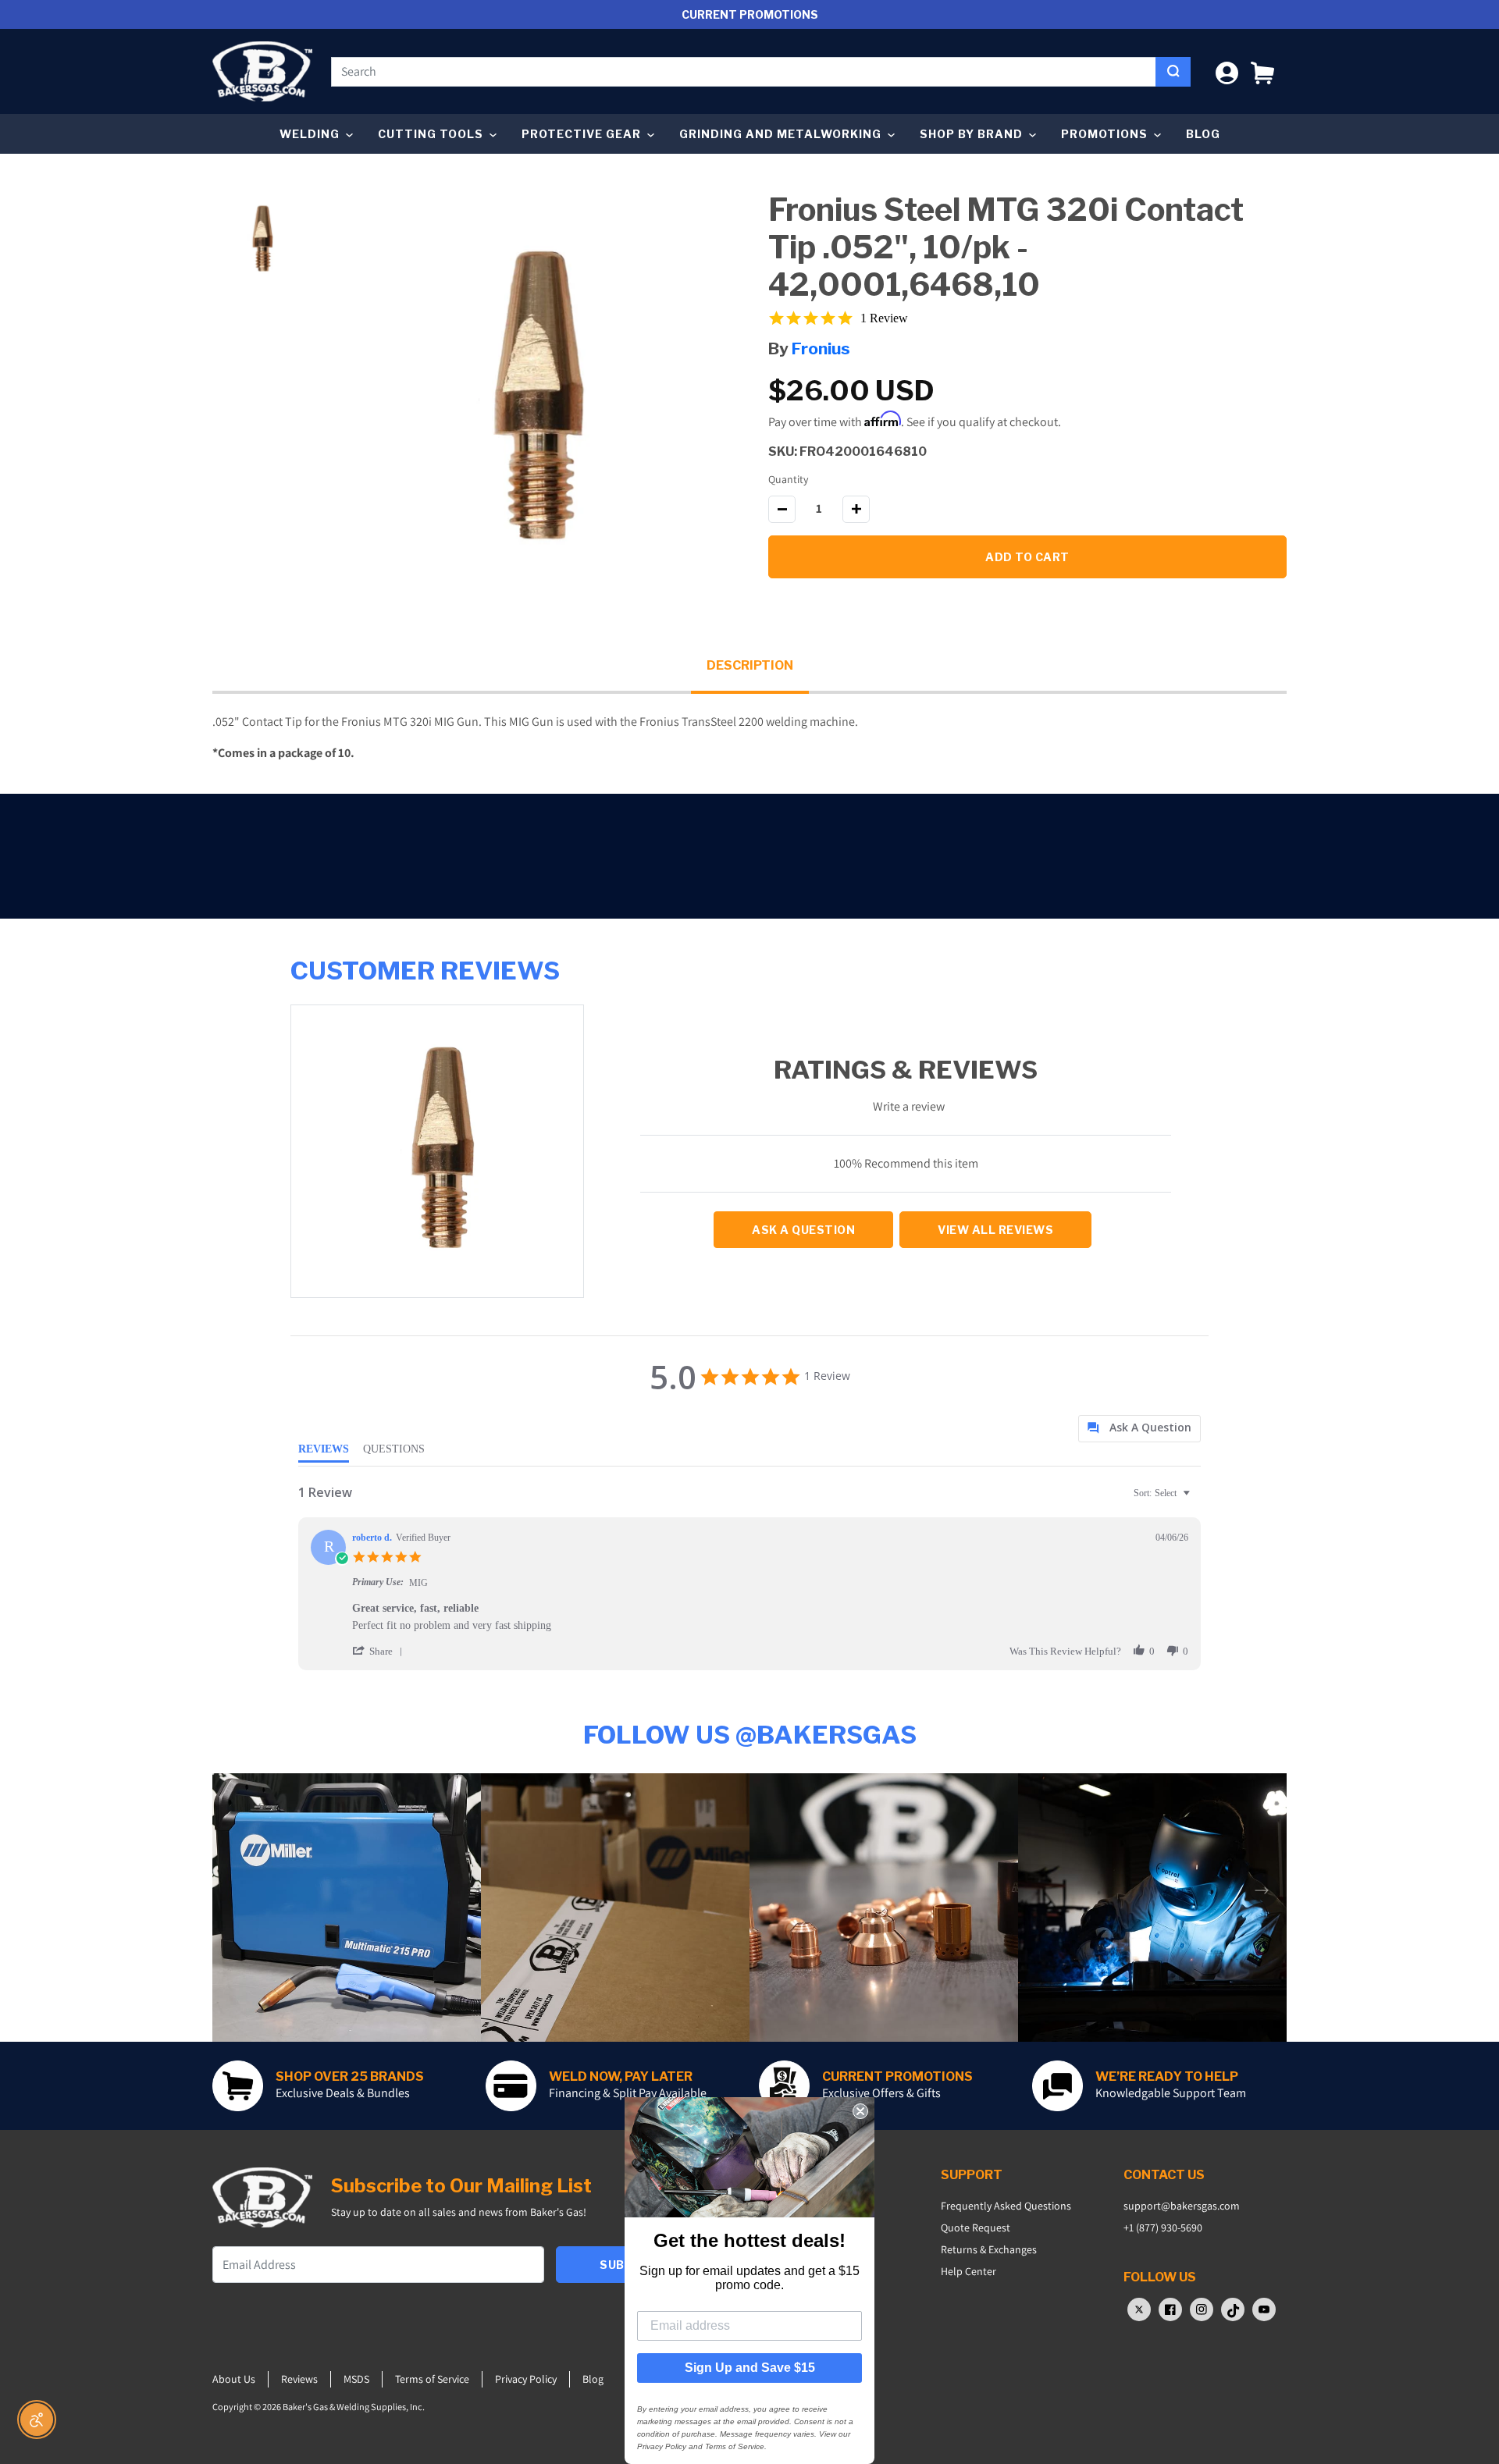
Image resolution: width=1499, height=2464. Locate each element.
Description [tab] (750, 665)
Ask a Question (803, 1230)
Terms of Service (432, 2379)
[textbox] (1197, 1499)
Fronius (821, 348)
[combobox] (744, 72)
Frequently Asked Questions (1006, 2206)
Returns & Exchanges (989, 2249)
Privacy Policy (526, 2379)
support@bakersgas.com (1182, 2206)
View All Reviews (995, 1230)
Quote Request (976, 2228)
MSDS (356, 2379)
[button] (1262, 71)
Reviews (299, 2379)
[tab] (1139, 1429)
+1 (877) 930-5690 (1163, 2228)
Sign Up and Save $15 (750, 2368)
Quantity (788, 479)
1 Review (884, 318)
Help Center (968, 2271)
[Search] (1173, 72)
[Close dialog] (860, 2111)
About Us (234, 2379)
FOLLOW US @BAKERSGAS (750, 1735)
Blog (1203, 134)
